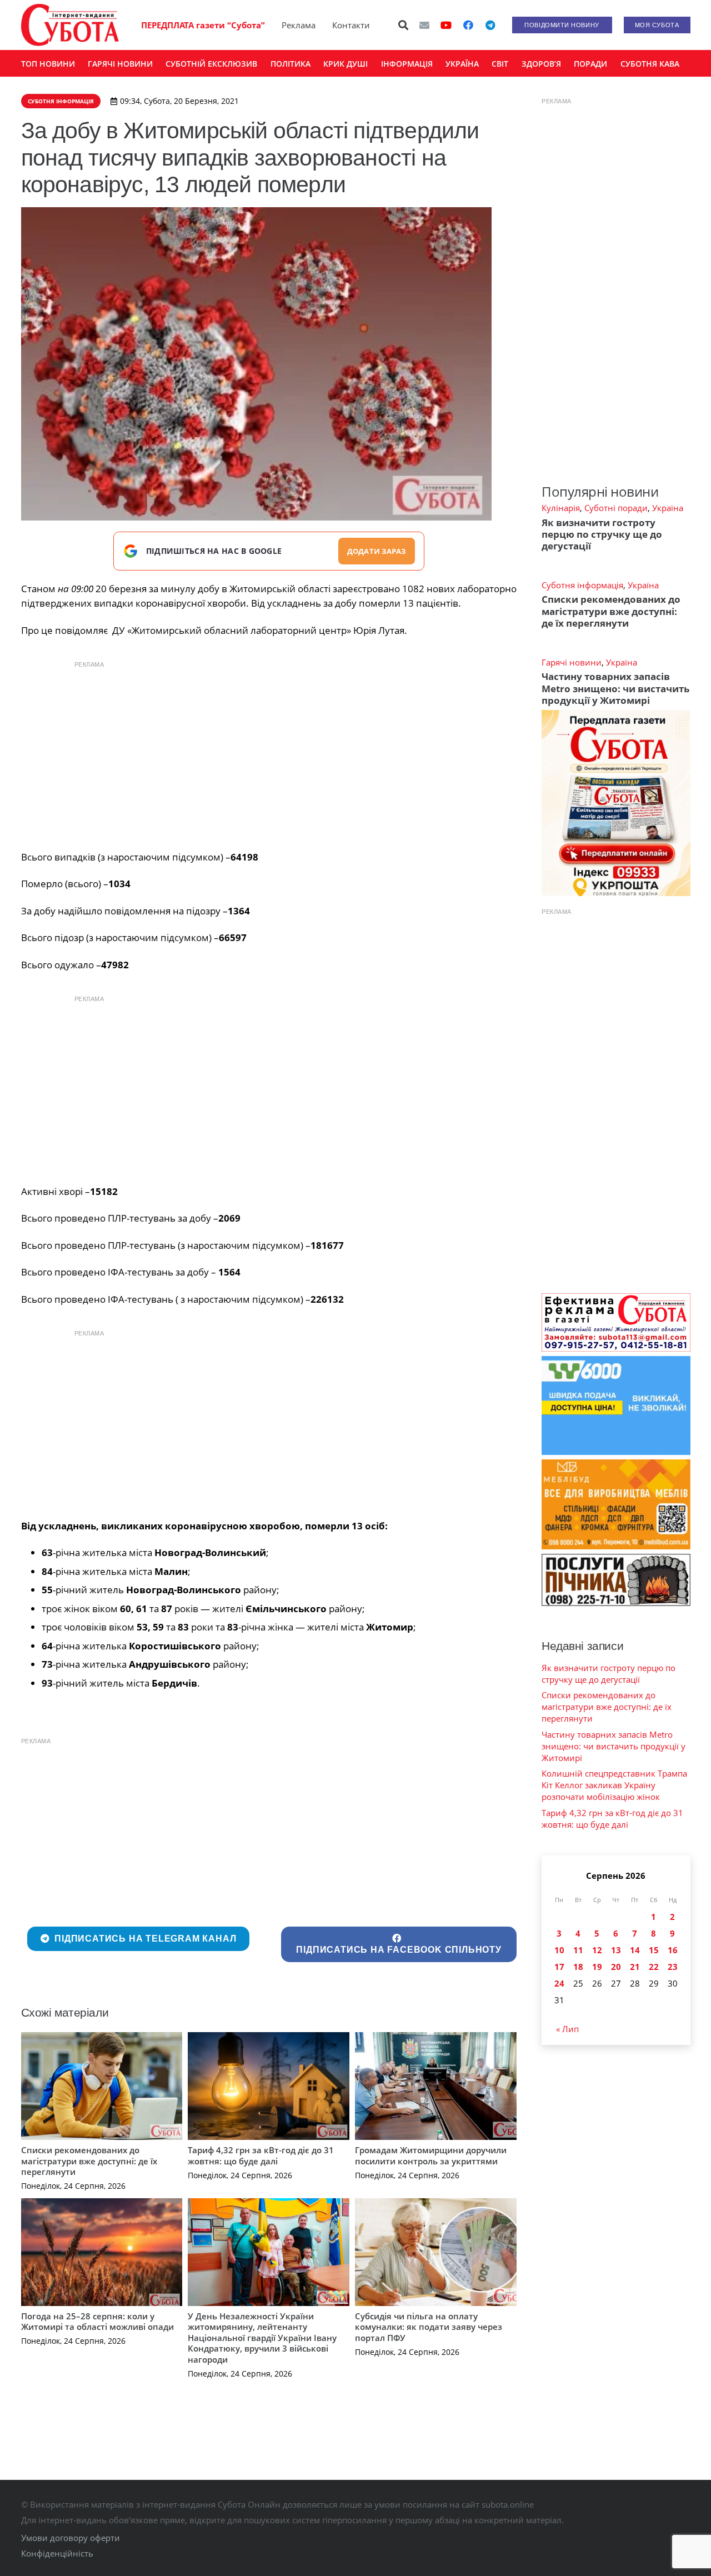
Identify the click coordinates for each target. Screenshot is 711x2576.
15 (654, 1950)
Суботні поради (616, 508)
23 (673, 1967)
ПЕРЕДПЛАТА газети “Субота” (203, 25)
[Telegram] (490, 25)
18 (578, 1967)
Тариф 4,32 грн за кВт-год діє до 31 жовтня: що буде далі (261, 2155)
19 (597, 1967)
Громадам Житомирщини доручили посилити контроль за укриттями (431, 2155)
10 (559, 1950)
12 (597, 1950)
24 (559, 1983)
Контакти (351, 25)
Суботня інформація (582, 585)
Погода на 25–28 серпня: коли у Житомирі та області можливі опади (97, 2322)
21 (635, 1967)
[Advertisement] (269, 753)
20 (616, 1967)
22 (654, 1967)
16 (673, 1950)
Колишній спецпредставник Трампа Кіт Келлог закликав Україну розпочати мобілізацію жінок (614, 1785)
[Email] (424, 25)
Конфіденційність (57, 2553)
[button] (403, 25)
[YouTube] (446, 25)
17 (559, 1967)
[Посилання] (70, 25)
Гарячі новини (572, 662)
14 (635, 1950)
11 (578, 1950)
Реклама (299, 25)
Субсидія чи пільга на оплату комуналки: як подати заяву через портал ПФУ (429, 2327)
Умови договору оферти (71, 2538)
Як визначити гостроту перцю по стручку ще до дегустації (602, 534)
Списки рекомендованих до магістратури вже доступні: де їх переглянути (89, 2161)
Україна (668, 508)
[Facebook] (468, 25)
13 (616, 1950)
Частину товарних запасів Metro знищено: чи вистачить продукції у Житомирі (615, 688)
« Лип (567, 2029)
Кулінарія (561, 508)
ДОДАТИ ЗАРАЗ (377, 551)
